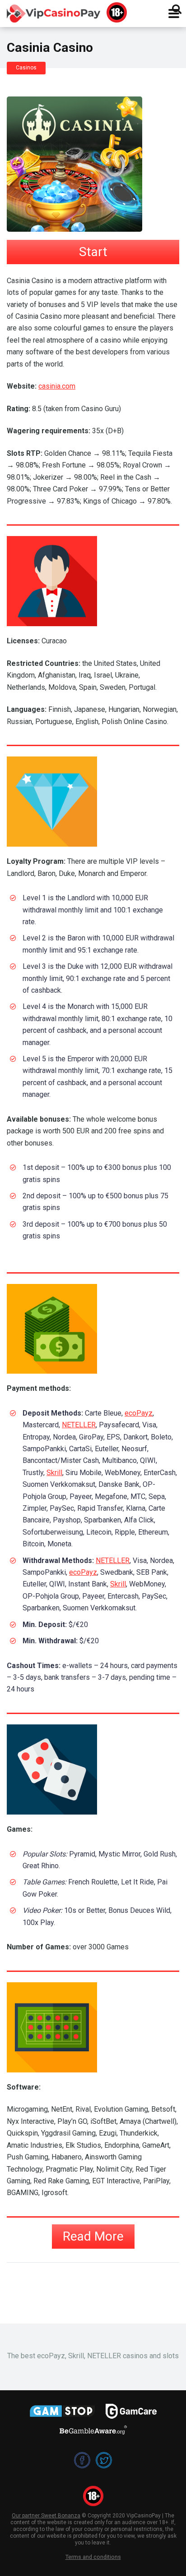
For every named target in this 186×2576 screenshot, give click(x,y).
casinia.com (57, 386)
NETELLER (79, 1425)
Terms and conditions (93, 2557)
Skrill (54, 1473)
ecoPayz (139, 1413)
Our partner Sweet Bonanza (46, 2516)
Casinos (26, 68)
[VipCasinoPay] (53, 12)
